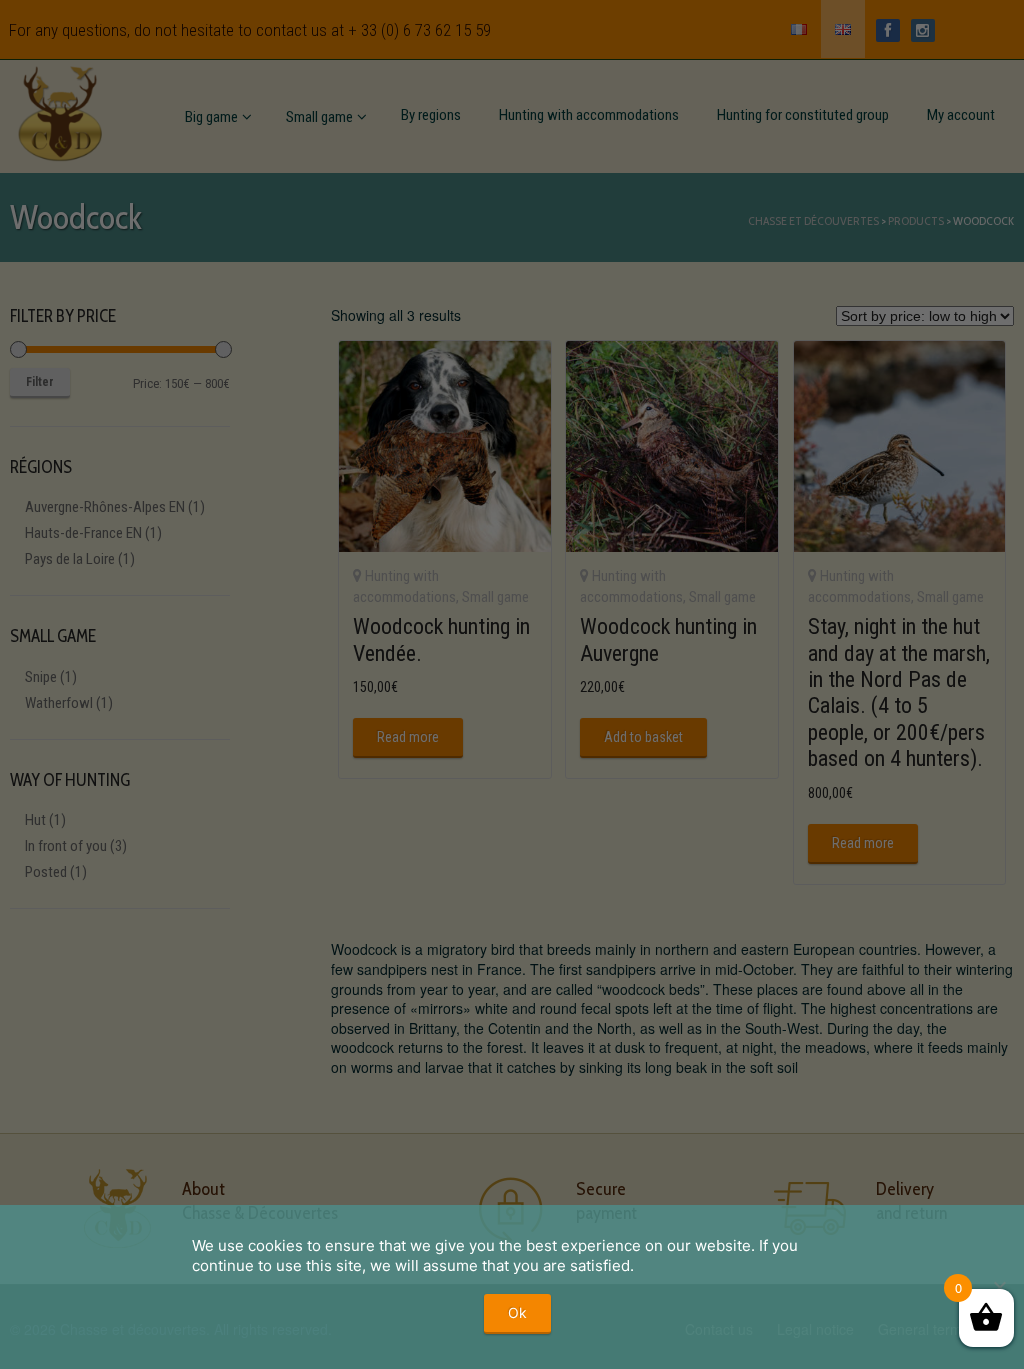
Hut (35, 820)
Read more (408, 737)
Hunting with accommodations (589, 115)
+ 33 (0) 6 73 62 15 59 (419, 30)
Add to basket (643, 737)
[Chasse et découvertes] (60, 109)
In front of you (66, 846)
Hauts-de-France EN (83, 533)
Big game (211, 117)
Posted (46, 872)
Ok (517, 1312)
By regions (431, 115)
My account (961, 115)
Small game (319, 117)
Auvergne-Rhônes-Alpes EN (105, 507)
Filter (40, 382)
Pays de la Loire (70, 559)
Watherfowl (59, 703)
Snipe (41, 677)
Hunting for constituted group (803, 115)
